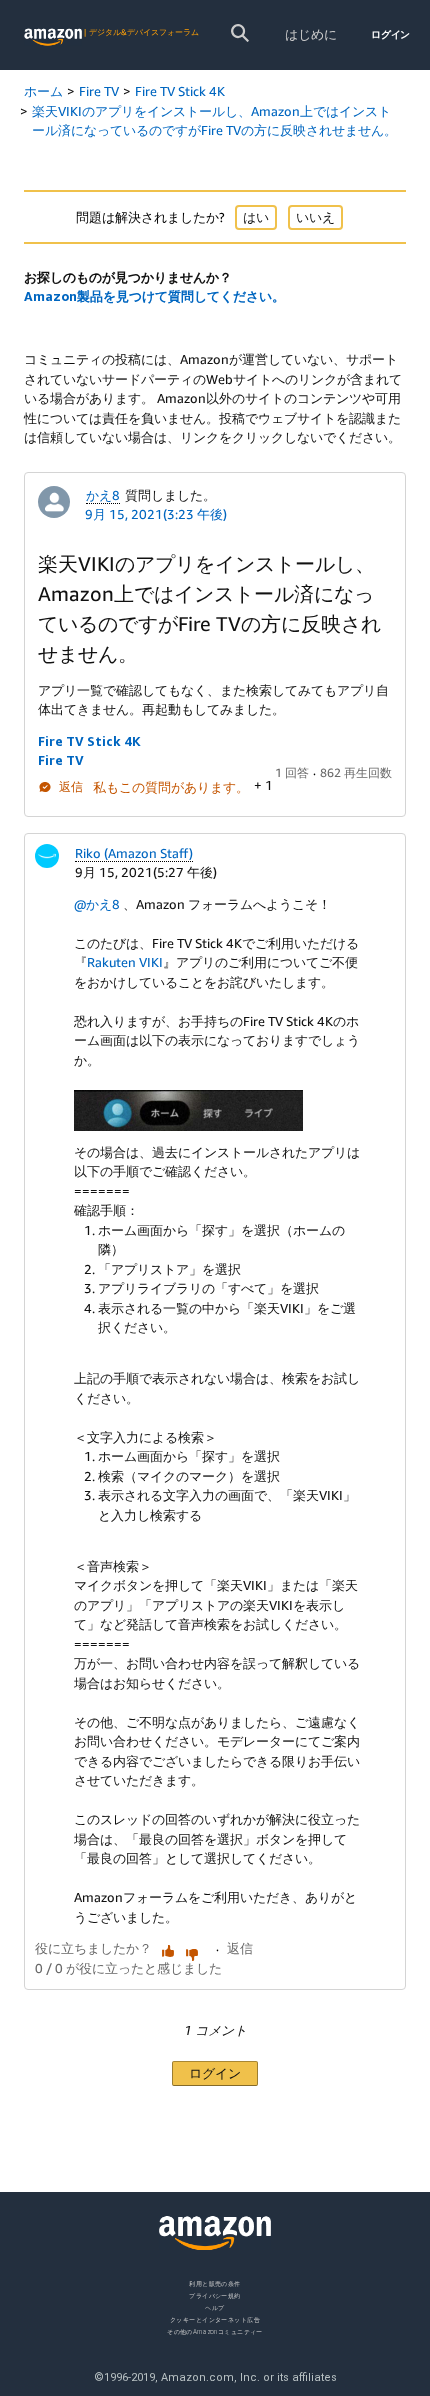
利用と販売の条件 (215, 2283)
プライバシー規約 (215, 2294)
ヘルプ (214, 2306)
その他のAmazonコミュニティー (215, 2330)
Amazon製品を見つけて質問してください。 (154, 296)
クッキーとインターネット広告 (215, 2318)
